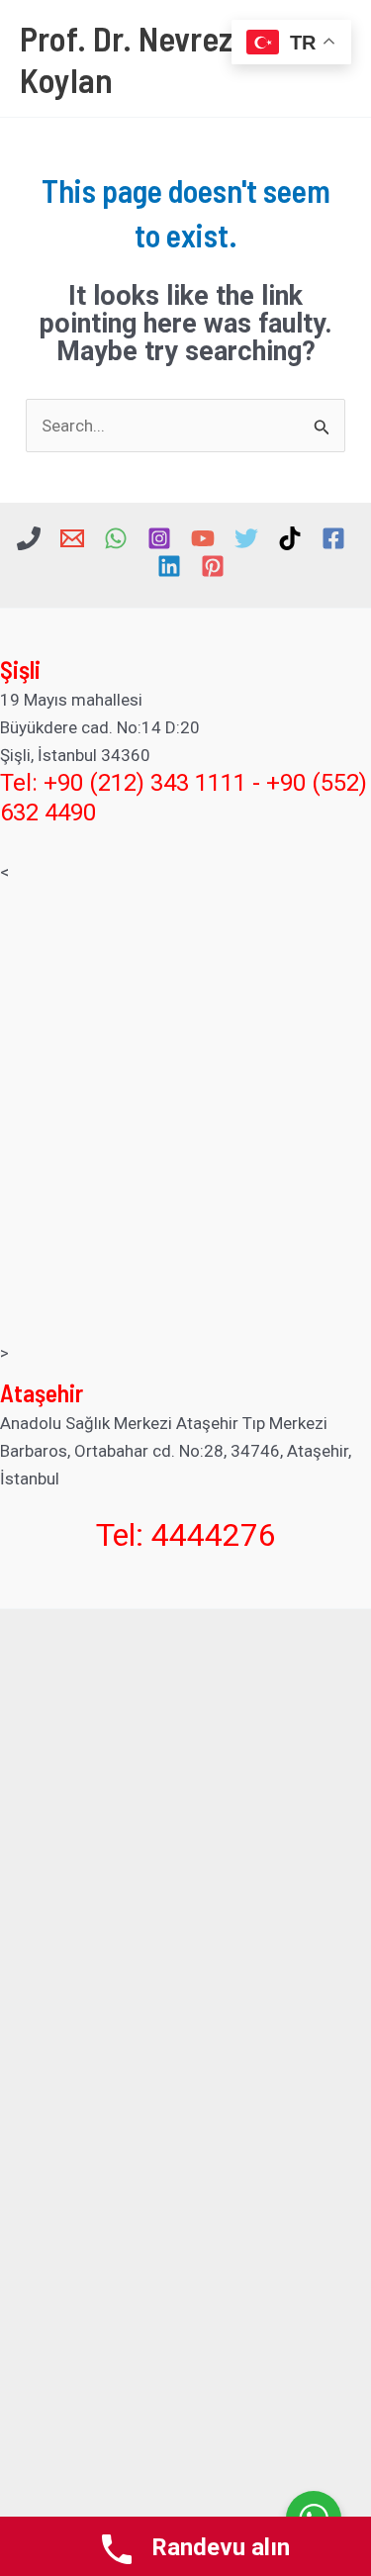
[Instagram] (159, 538)
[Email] (72, 538)
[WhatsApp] (116, 538)
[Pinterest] (213, 566)
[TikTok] (290, 538)
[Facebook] (333, 538)
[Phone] (29, 538)
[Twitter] (246, 538)
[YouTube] (203, 538)
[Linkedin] (169, 566)
